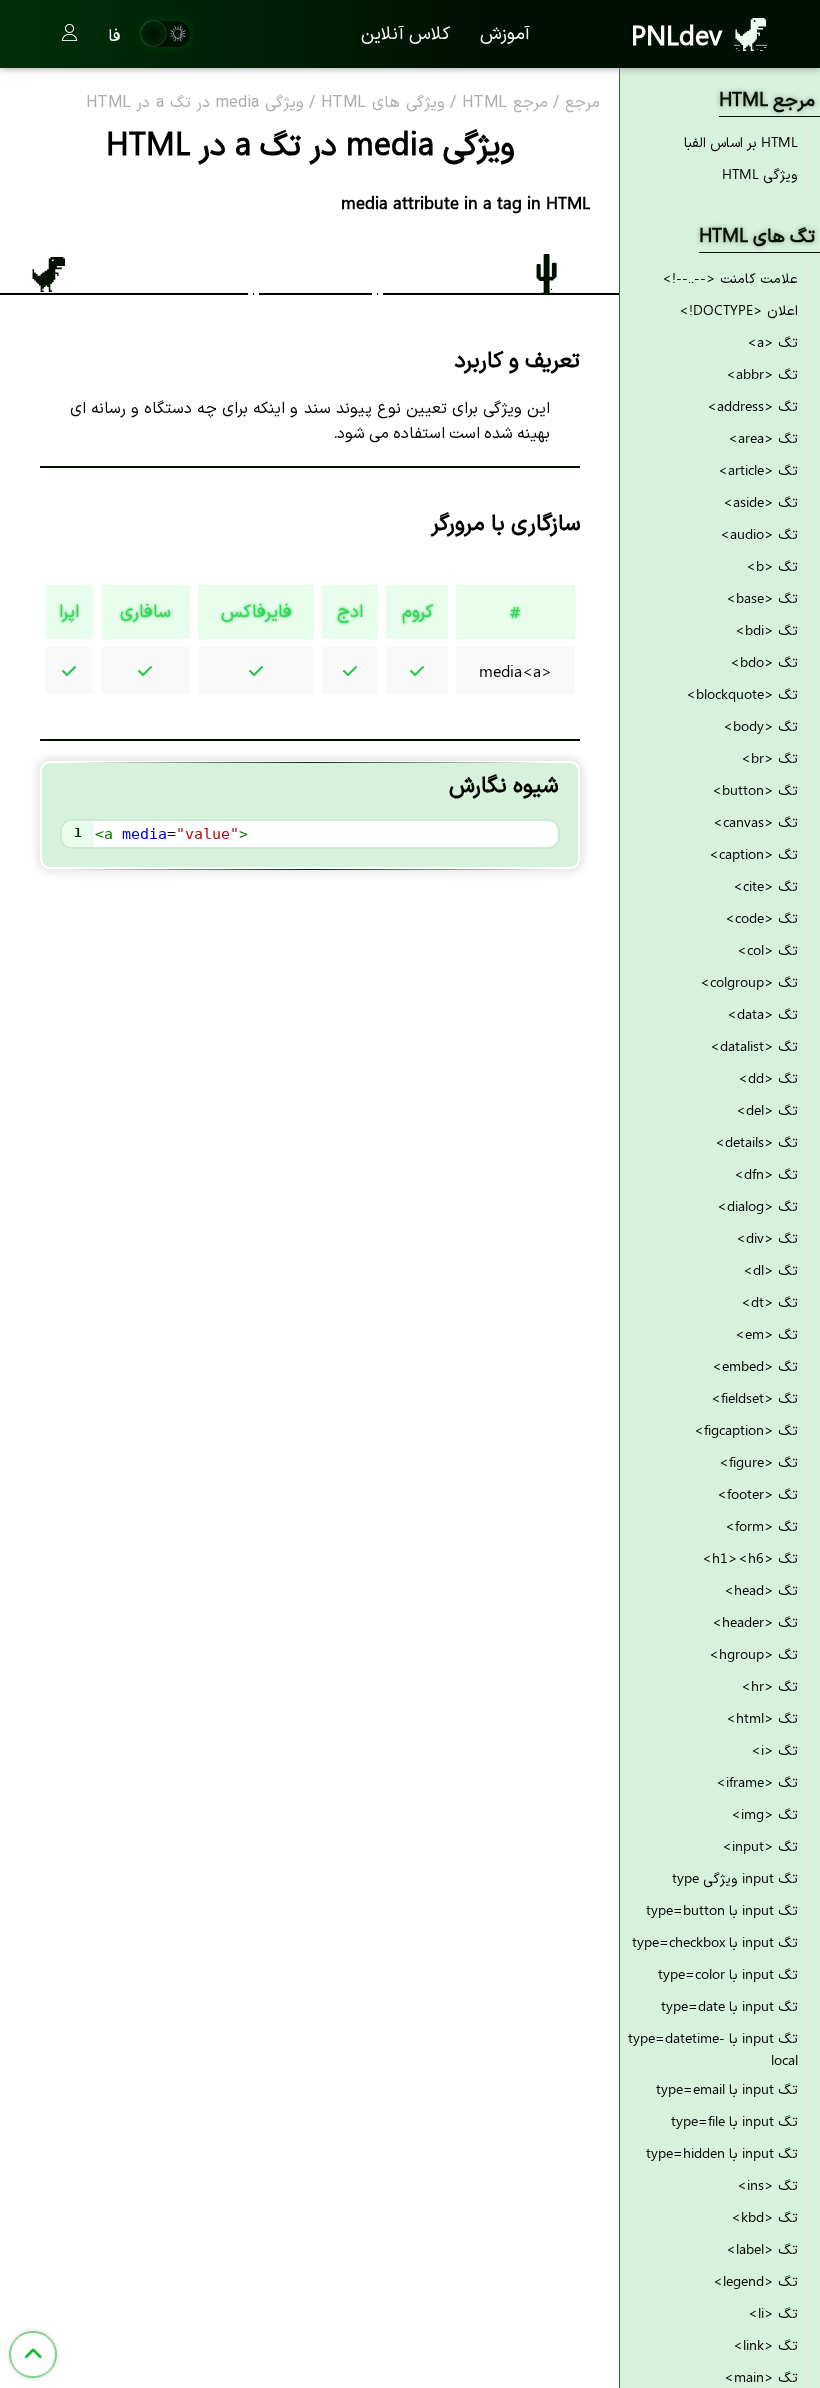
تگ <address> (752, 405)
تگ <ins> (767, 2184)
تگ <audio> (759, 533)
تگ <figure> (758, 1461)
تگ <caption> (753, 853)
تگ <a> (772, 341)
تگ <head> (761, 1589)
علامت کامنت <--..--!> (730, 277)
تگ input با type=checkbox (715, 1941)
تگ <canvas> (755, 821)
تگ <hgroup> (753, 1653)
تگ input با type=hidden (722, 2152)
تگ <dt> (769, 1301)
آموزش (505, 32)
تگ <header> (755, 1621)
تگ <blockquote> (742, 693)
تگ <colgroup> (749, 981)
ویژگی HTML (760, 173)
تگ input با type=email (727, 2088)
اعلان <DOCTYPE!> (738, 309)
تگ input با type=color (728, 1973)
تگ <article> (758, 469)
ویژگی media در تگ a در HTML (195, 103)
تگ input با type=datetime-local (713, 2048)
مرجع (582, 103)
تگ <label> (762, 2248)
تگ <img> (764, 1813)
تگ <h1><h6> (750, 1557)
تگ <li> (773, 2312)
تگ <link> (765, 2344)
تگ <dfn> (766, 1173)
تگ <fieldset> (754, 1397)
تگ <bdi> (766, 629)
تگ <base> (762, 597)
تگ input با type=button (722, 1909)
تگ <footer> (757, 1493)
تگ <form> (761, 1525)
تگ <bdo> (764, 661)
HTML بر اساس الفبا (741, 141)
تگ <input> (760, 1845)
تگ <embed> (755, 1365)
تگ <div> (767, 1237)
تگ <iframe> (757, 1781)
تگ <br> (769, 757)
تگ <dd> (768, 1077)
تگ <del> (767, 1109)
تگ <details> (756, 1141)
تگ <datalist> (754, 1045)
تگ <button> (755, 789)
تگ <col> (767, 949)
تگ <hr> (769, 1685)
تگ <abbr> (762, 373)
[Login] (69, 34)
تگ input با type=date (729, 2005)
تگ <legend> (755, 2280)
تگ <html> (762, 1717)
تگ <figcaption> (746, 1429)
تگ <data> (762, 1013)
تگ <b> (772, 565)
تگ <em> (766, 1333)
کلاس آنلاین (405, 32)
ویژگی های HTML (383, 103)
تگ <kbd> (764, 2216)
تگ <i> (774, 1749)
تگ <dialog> (757, 1205)
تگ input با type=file (734, 2120)
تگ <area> (763, 437)
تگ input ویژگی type (735, 1877)
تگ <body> (760, 725)
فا (114, 34)
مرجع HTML (505, 103)
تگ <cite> (765, 885)
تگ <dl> (770, 1269)
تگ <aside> (760, 501)
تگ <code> (761, 917)
